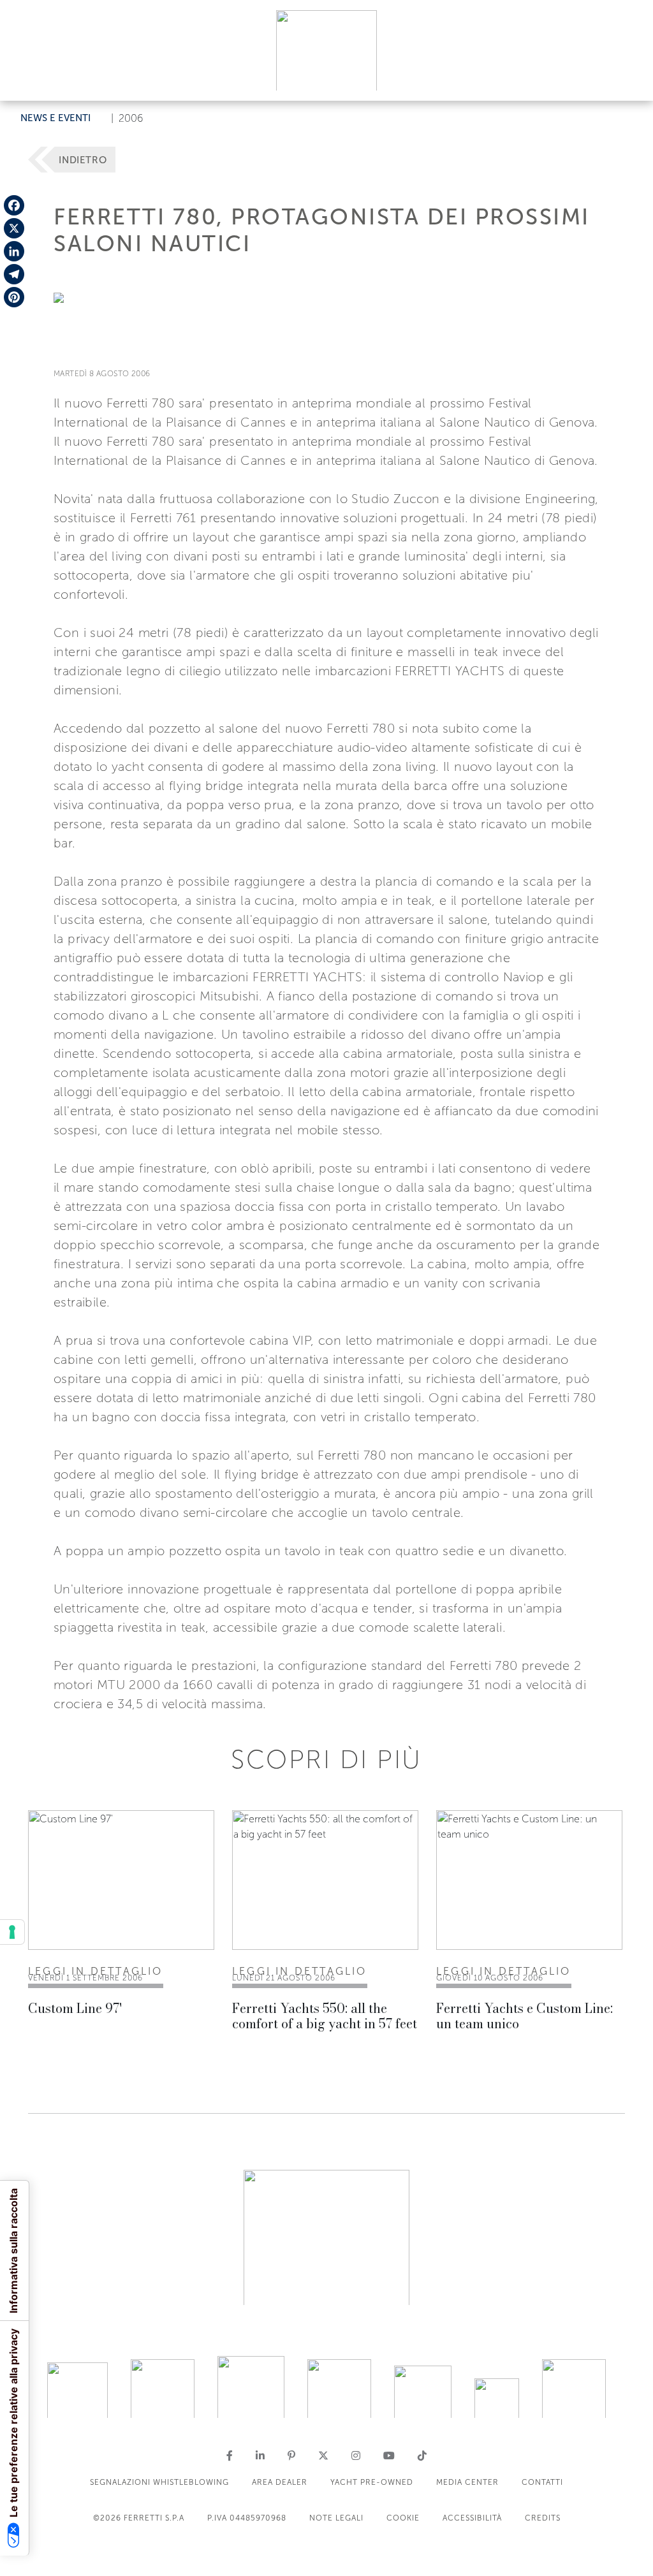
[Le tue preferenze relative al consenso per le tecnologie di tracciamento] (12, 1932)
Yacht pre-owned (372, 2482)
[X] (14, 228)
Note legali (336, 2518)
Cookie (403, 2518)
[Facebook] (14, 205)
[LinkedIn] (14, 251)
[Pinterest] (14, 297)
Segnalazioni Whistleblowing (159, 2482)
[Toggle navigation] (629, 79)
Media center (467, 2482)
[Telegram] (14, 274)
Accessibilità (472, 2518)
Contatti (542, 2482)
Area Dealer (280, 2482)
